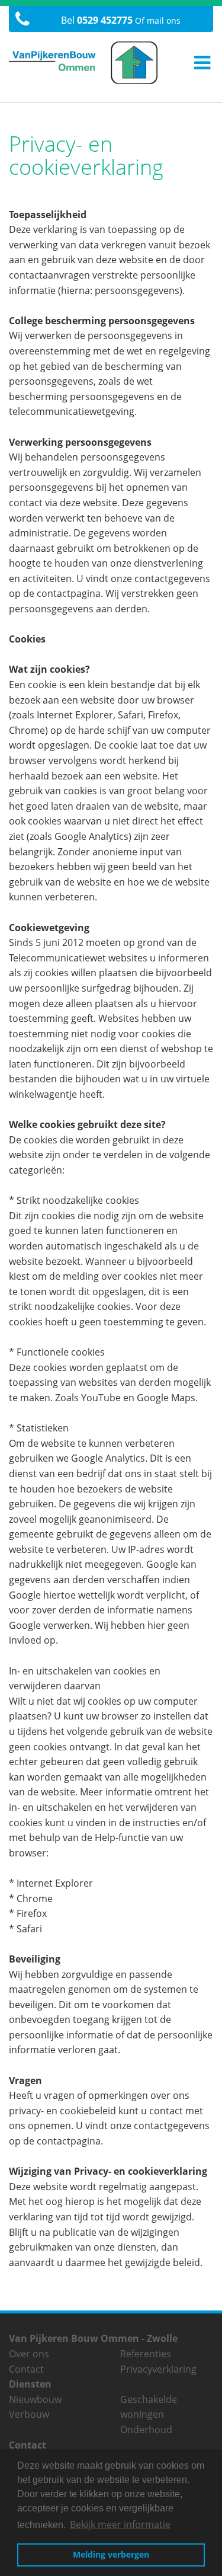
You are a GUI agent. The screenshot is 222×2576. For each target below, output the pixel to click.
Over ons (29, 2354)
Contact (26, 2369)
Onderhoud (146, 2430)
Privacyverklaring (158, 2369)
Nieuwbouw (35, 2399)
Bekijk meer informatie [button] (120, 2524)
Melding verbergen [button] (111, 2554)
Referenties (146, 2354)
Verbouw (29, 2414)
